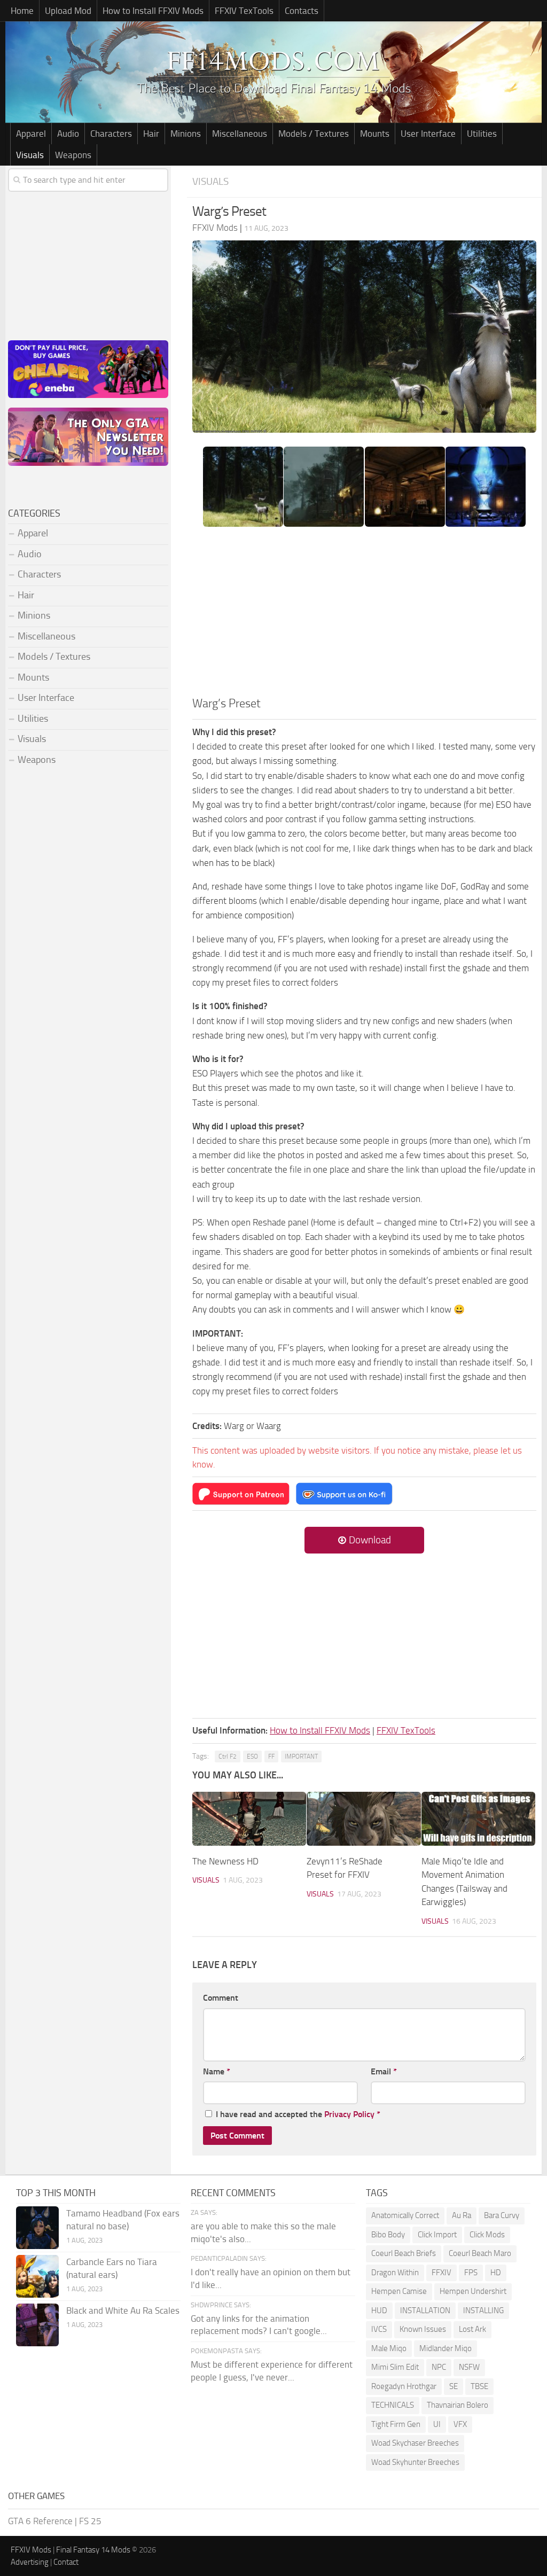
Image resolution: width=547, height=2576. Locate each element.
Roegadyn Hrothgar (404, 2386)
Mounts (375, 134)
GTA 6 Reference (40, 2521)
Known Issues (423, 2329)
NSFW (469, 2367)
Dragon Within (395, 2273)
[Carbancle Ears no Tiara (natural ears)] (37, 2276)
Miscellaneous (240, 134)
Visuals (30, 155)
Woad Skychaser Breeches (415, 2443)
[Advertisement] (364, 615)
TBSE (479, 2386)
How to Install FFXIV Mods (153, 11)
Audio (68, 134)
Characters (111, 134)
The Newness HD (225, 1861)
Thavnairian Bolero (458, 2405)
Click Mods (487, 2235)
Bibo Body (388, 2235)
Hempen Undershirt (473, 2291)
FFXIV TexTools (244, 11)
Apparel (31, 134)
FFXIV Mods (31, 2550)
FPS (471, 2273)
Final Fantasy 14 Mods (93, 2550)
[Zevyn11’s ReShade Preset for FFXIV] (364, 1819)
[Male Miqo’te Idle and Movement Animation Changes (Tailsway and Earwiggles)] (478, 1819)
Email (384, 2071)
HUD (379, 2310)
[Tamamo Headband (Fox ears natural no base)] (37, 2228)
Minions (186, 134)
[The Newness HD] (249, 1819)
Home (22, 11)
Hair (151, 134)
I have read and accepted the (298, 2114)
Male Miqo (389, 2348)
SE (454, 2386)
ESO (252, 1757)
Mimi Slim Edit (395, 2367)
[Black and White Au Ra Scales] (37, 2325)
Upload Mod (68, 11)
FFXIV (441, 2273)
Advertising (30, 2562)
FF (271, 1757)
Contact (66, 2562)
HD (496, 2273)
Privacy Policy (349, 2114)
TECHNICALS (393, 2405)
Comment (221, 1998)
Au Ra (462, 2215)
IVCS (379, 2329)
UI (437, 2424)
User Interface (428, 134)
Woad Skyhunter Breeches (415, 2462)
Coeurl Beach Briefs (404, 2253)
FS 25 (90, 2521)
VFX (460, 2424)
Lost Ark (472, 2329)
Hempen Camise (399, 2291)
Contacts (302, 11)
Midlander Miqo (446, 2348)
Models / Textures (314, 134)
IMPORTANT (301, 1757)
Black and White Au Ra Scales (123, 2310)
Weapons (73, 155)
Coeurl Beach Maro (480, 2253)
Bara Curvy (502, 2215)
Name (217, 2071)
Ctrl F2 (228, 1757)
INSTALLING (483, 2310)
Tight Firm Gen (396, 2424)
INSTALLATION (425, 2310)
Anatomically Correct (405, 2215)
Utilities (482, 134)
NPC (439, 2367)
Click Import (437, 2235)
